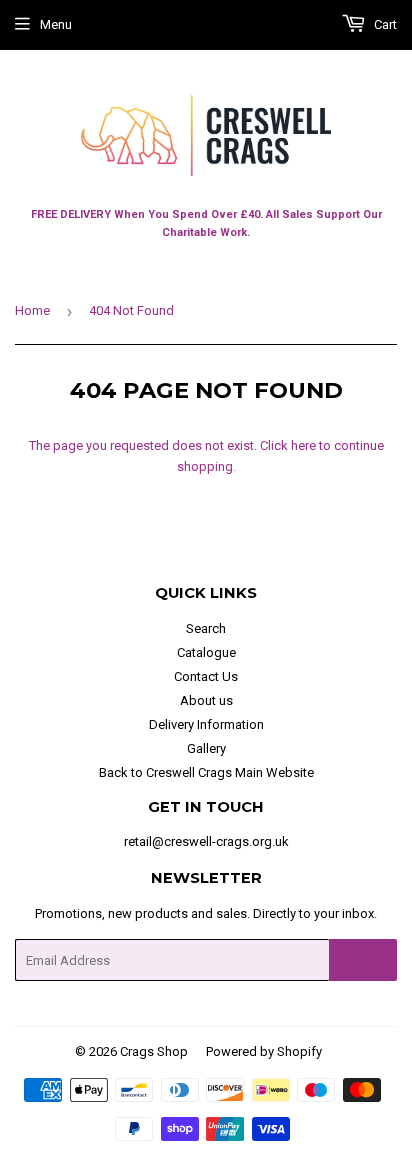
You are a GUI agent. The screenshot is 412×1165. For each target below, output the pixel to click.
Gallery (206, 748)
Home (32, 310)
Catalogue (206, 652)
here (303, 445)
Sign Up (363, 960)
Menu (56, 24)
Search (206, 628)
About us (206, 700)
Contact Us (206, 676)
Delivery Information (206, 724)
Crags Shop (154, 1051)
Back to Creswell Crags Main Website (206, 772)
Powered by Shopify (264, 1051)
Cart (384, 24)
